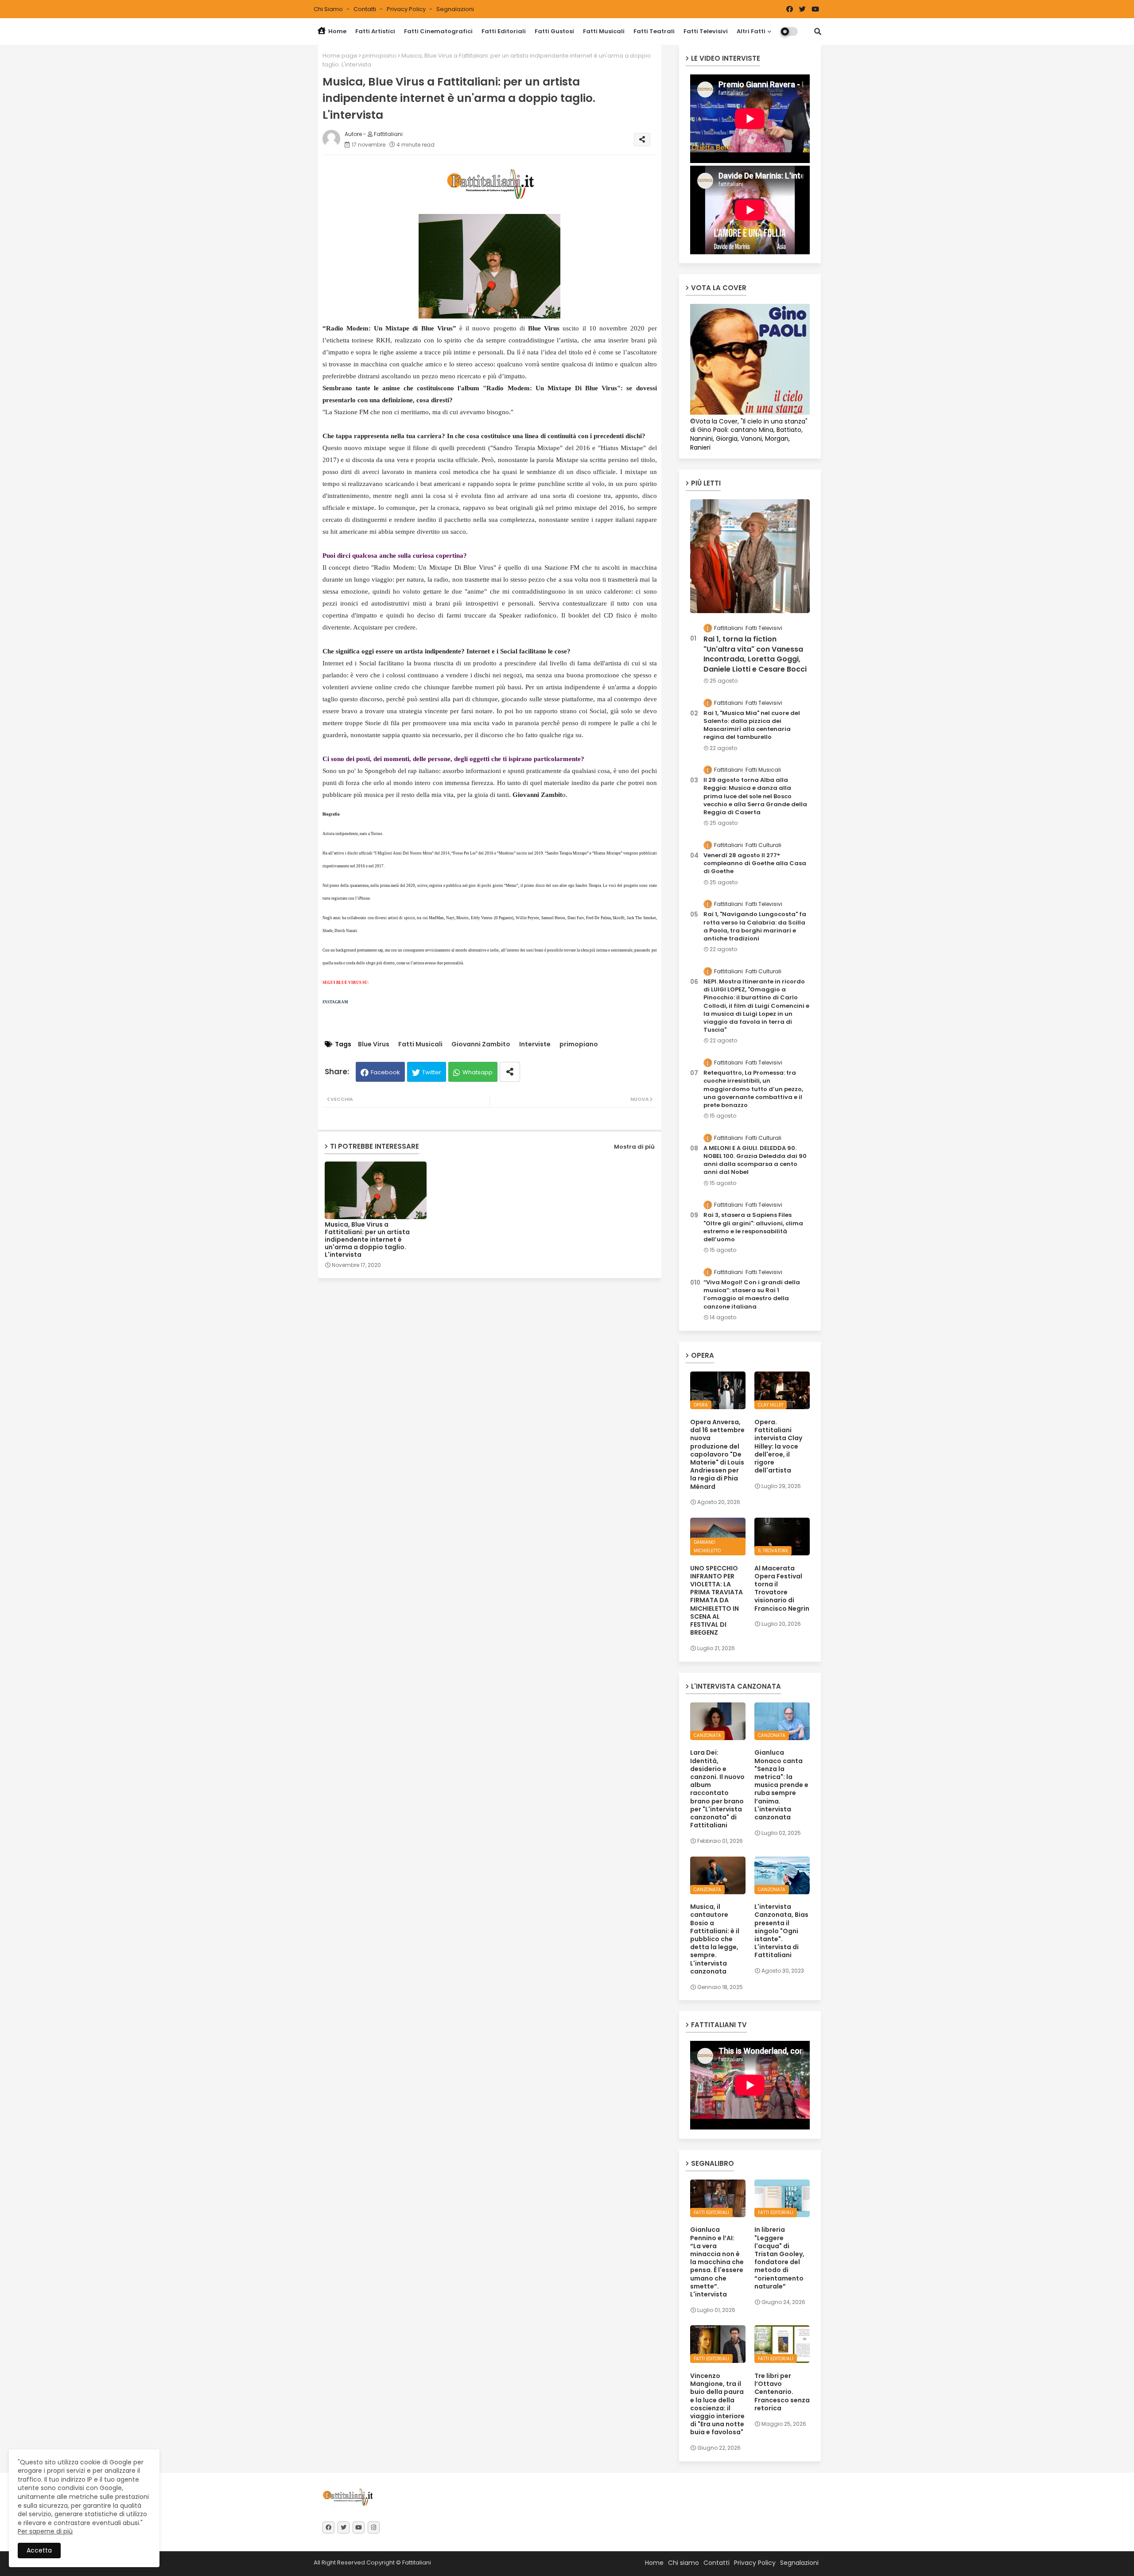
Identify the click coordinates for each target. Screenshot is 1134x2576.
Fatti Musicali (604, 31)
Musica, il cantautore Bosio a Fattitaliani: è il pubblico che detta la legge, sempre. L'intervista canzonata (715, 1939)
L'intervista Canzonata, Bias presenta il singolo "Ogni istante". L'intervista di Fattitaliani (781, 1931)
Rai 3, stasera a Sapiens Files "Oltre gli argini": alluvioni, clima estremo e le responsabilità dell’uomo (753, 1227)
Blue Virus (374, 1044)
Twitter (432, 1072)
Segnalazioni (455, 9)
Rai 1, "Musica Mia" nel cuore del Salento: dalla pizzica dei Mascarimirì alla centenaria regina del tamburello (752, 725)
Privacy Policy (407, 9)
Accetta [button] (39, 2550)
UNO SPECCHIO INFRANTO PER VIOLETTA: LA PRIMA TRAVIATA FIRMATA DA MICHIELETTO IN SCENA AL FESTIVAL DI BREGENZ (717, 1601)
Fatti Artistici (375, 31)
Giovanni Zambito (481, 1044)
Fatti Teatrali (654, 31)
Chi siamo (329, 9)
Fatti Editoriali (504, 31)
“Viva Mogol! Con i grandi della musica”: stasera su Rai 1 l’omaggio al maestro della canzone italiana (752, 1295)
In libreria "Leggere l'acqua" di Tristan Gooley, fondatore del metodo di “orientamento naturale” (779, 2258)
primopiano (379, 56)
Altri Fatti (751, 31)
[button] (818, 31)
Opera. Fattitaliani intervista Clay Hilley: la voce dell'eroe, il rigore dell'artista (778, 1446)
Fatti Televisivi (706, 31)
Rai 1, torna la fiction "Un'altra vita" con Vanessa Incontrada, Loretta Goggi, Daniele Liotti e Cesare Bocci (755, 654)
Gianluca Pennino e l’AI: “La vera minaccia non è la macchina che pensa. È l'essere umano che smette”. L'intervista (717, 2262)
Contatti (365, 9)
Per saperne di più (45, 2531)
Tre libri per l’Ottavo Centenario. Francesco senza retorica (782, 2392)
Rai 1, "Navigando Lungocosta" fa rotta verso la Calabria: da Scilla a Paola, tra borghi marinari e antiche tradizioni (755, 927)
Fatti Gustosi (554, 31)
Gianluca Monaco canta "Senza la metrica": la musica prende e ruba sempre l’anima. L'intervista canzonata (781, 1785)
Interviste (535, 1044)
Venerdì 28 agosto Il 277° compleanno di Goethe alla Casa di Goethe (755, 863)
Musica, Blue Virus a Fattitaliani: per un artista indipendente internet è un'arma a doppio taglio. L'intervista (367, 1240)
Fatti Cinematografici (438, 31)
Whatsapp (478, 1072)
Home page (340, 56)
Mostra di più (634, 1147)
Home (337, 31)
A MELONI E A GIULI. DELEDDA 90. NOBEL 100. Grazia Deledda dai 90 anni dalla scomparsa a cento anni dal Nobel (755, 1160)
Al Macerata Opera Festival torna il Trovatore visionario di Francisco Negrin (782, 1588)
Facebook (385, 1072)
